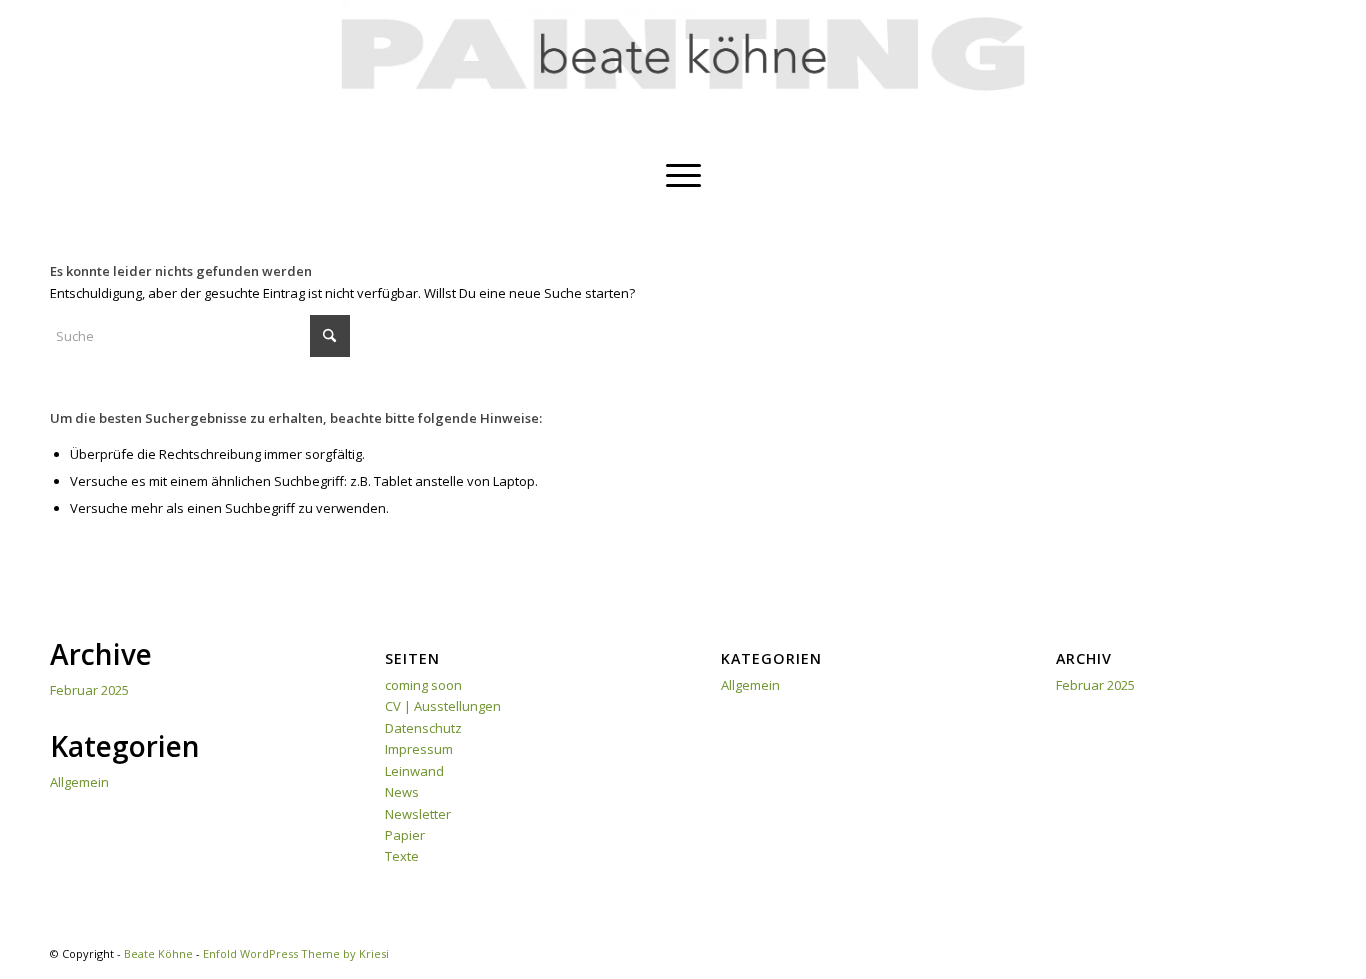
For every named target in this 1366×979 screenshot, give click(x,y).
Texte (402, 856)
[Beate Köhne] (683, 75)
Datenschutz (423, 728)
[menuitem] (683, 175)
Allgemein (79, 782)
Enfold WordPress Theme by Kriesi (296, 953)
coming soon (423, 685)
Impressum (419, 749)
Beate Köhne (158, 953)
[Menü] (683, 175)
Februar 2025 (89, 690)
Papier (405, 835)
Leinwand (414, 771)
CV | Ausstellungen (443, 706)
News (402, 792)
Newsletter (418, 814)
